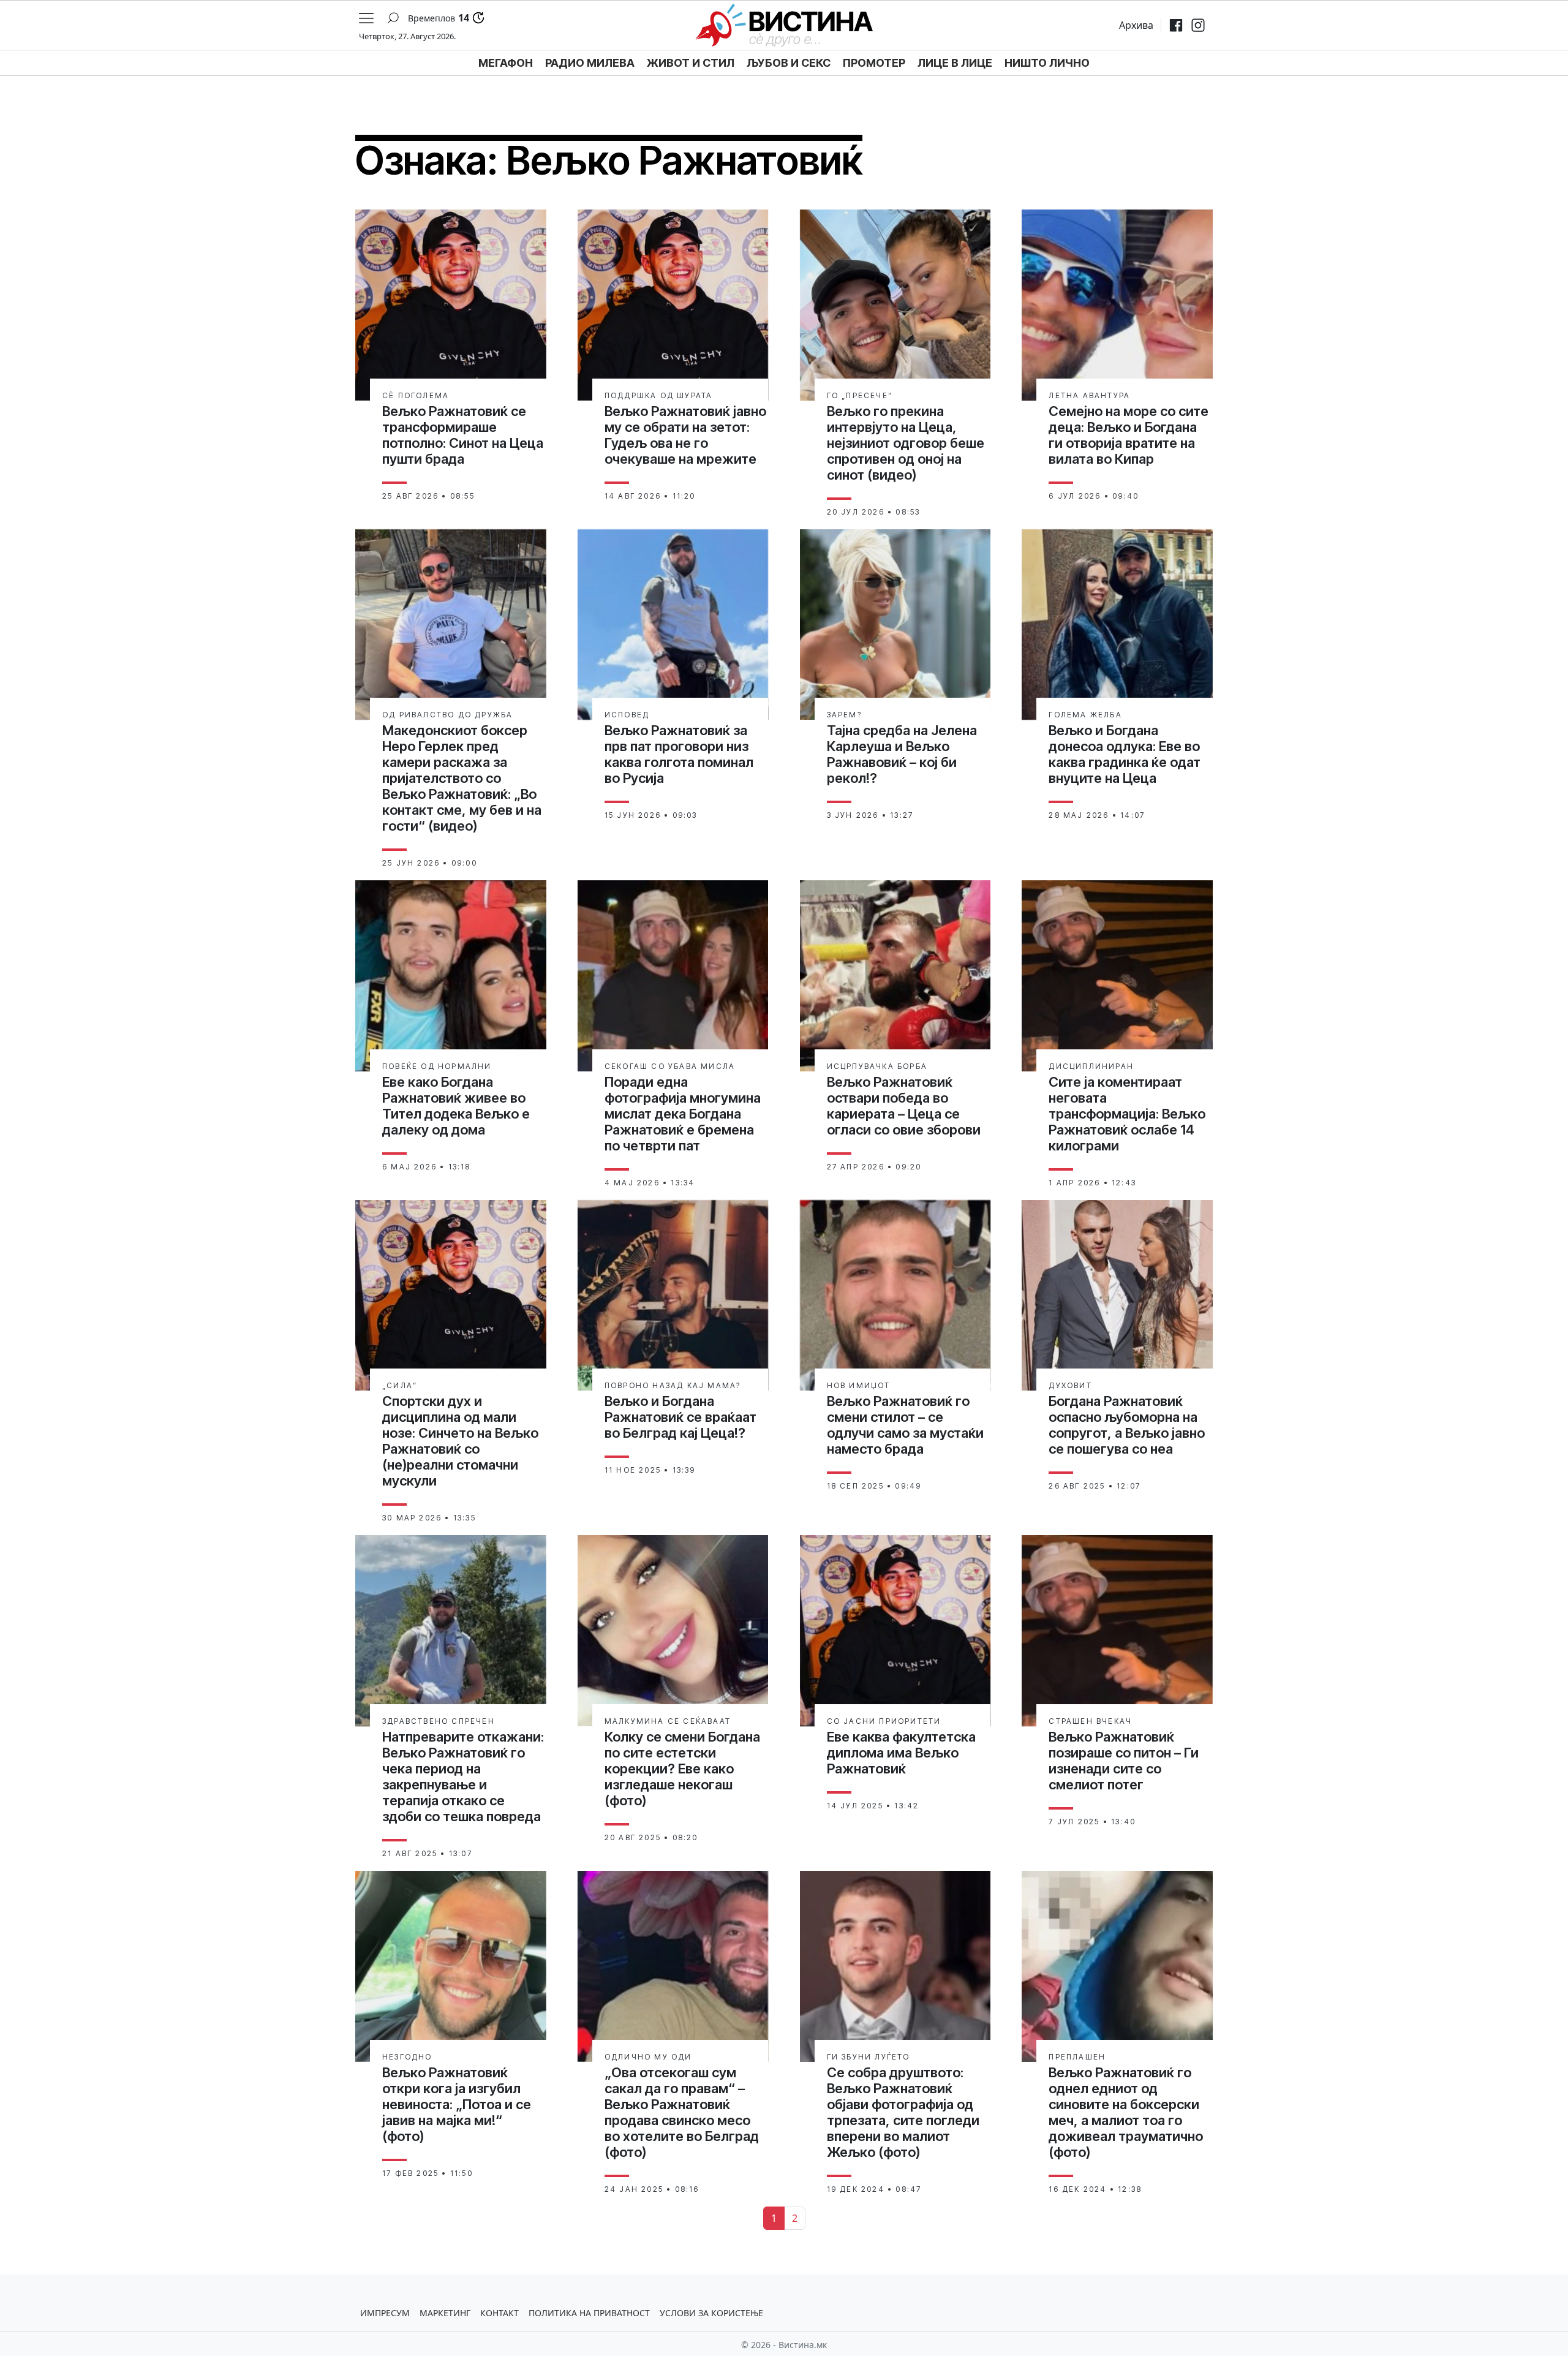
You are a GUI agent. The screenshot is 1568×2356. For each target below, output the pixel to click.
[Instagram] (1198, 25)
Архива (1136, 25)
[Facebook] (1176, 25)
